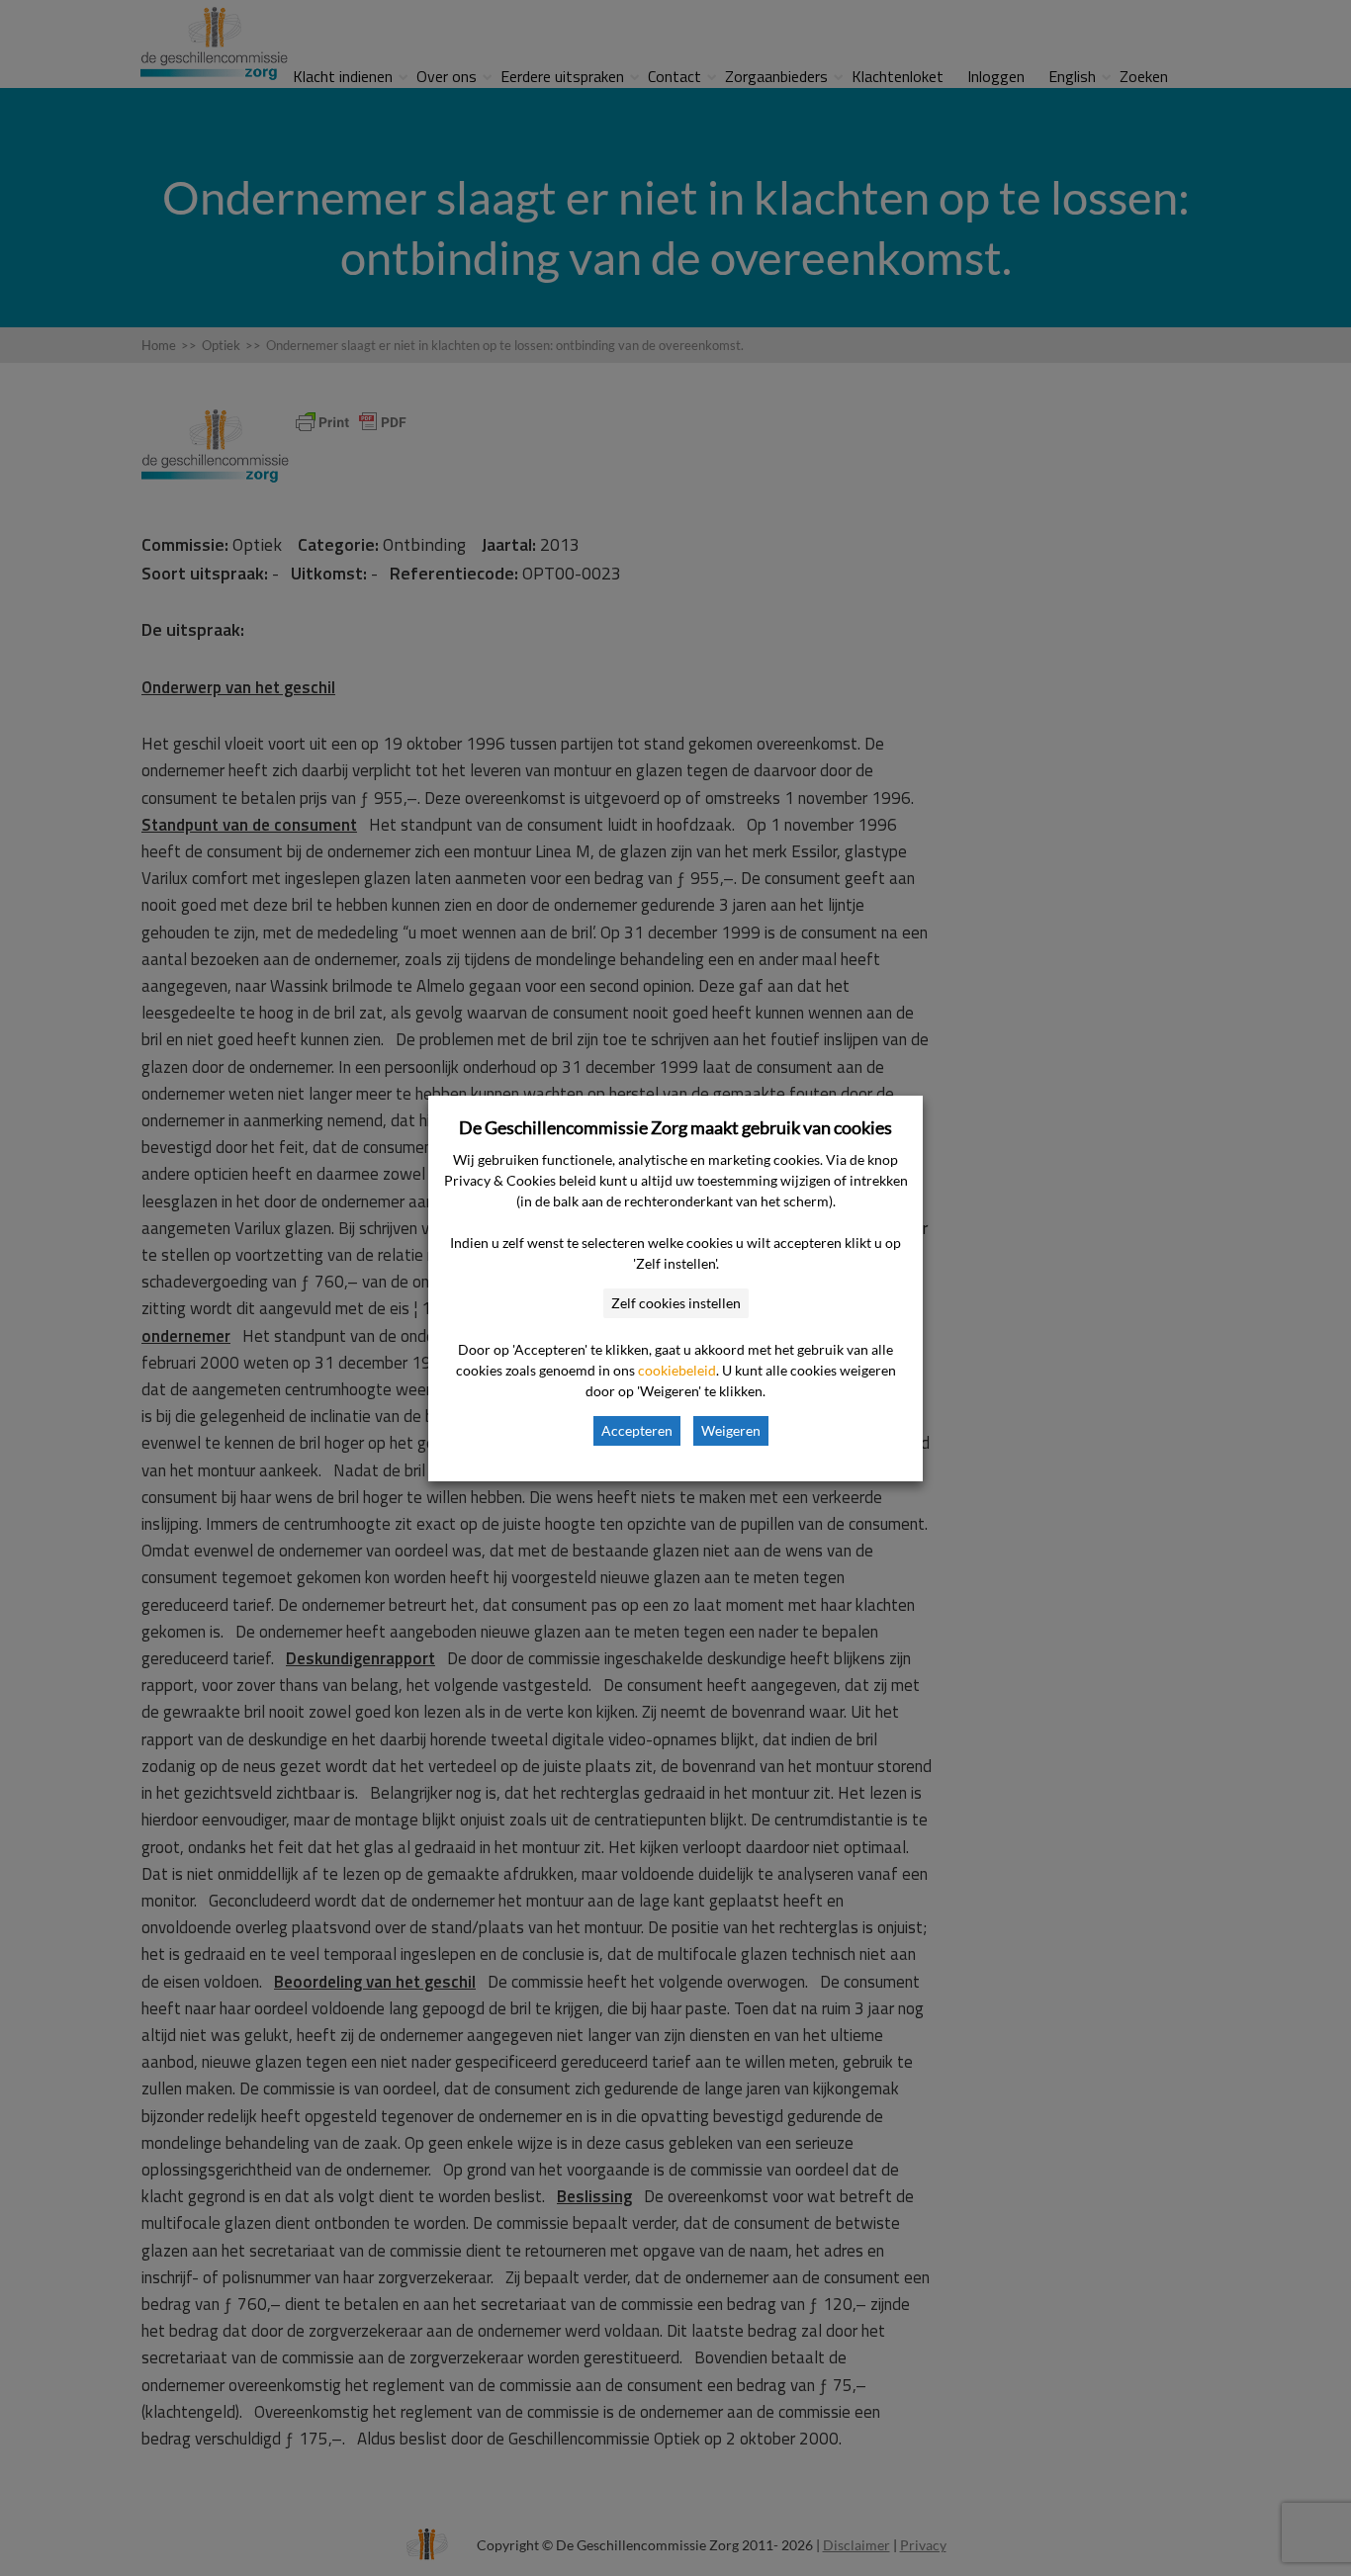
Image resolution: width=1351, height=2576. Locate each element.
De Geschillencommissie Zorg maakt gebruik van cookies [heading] (675, 1127)
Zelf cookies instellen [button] (676, 1303)
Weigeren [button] (731, 1430)
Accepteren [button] (637, 1430)
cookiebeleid (677, 1370)
